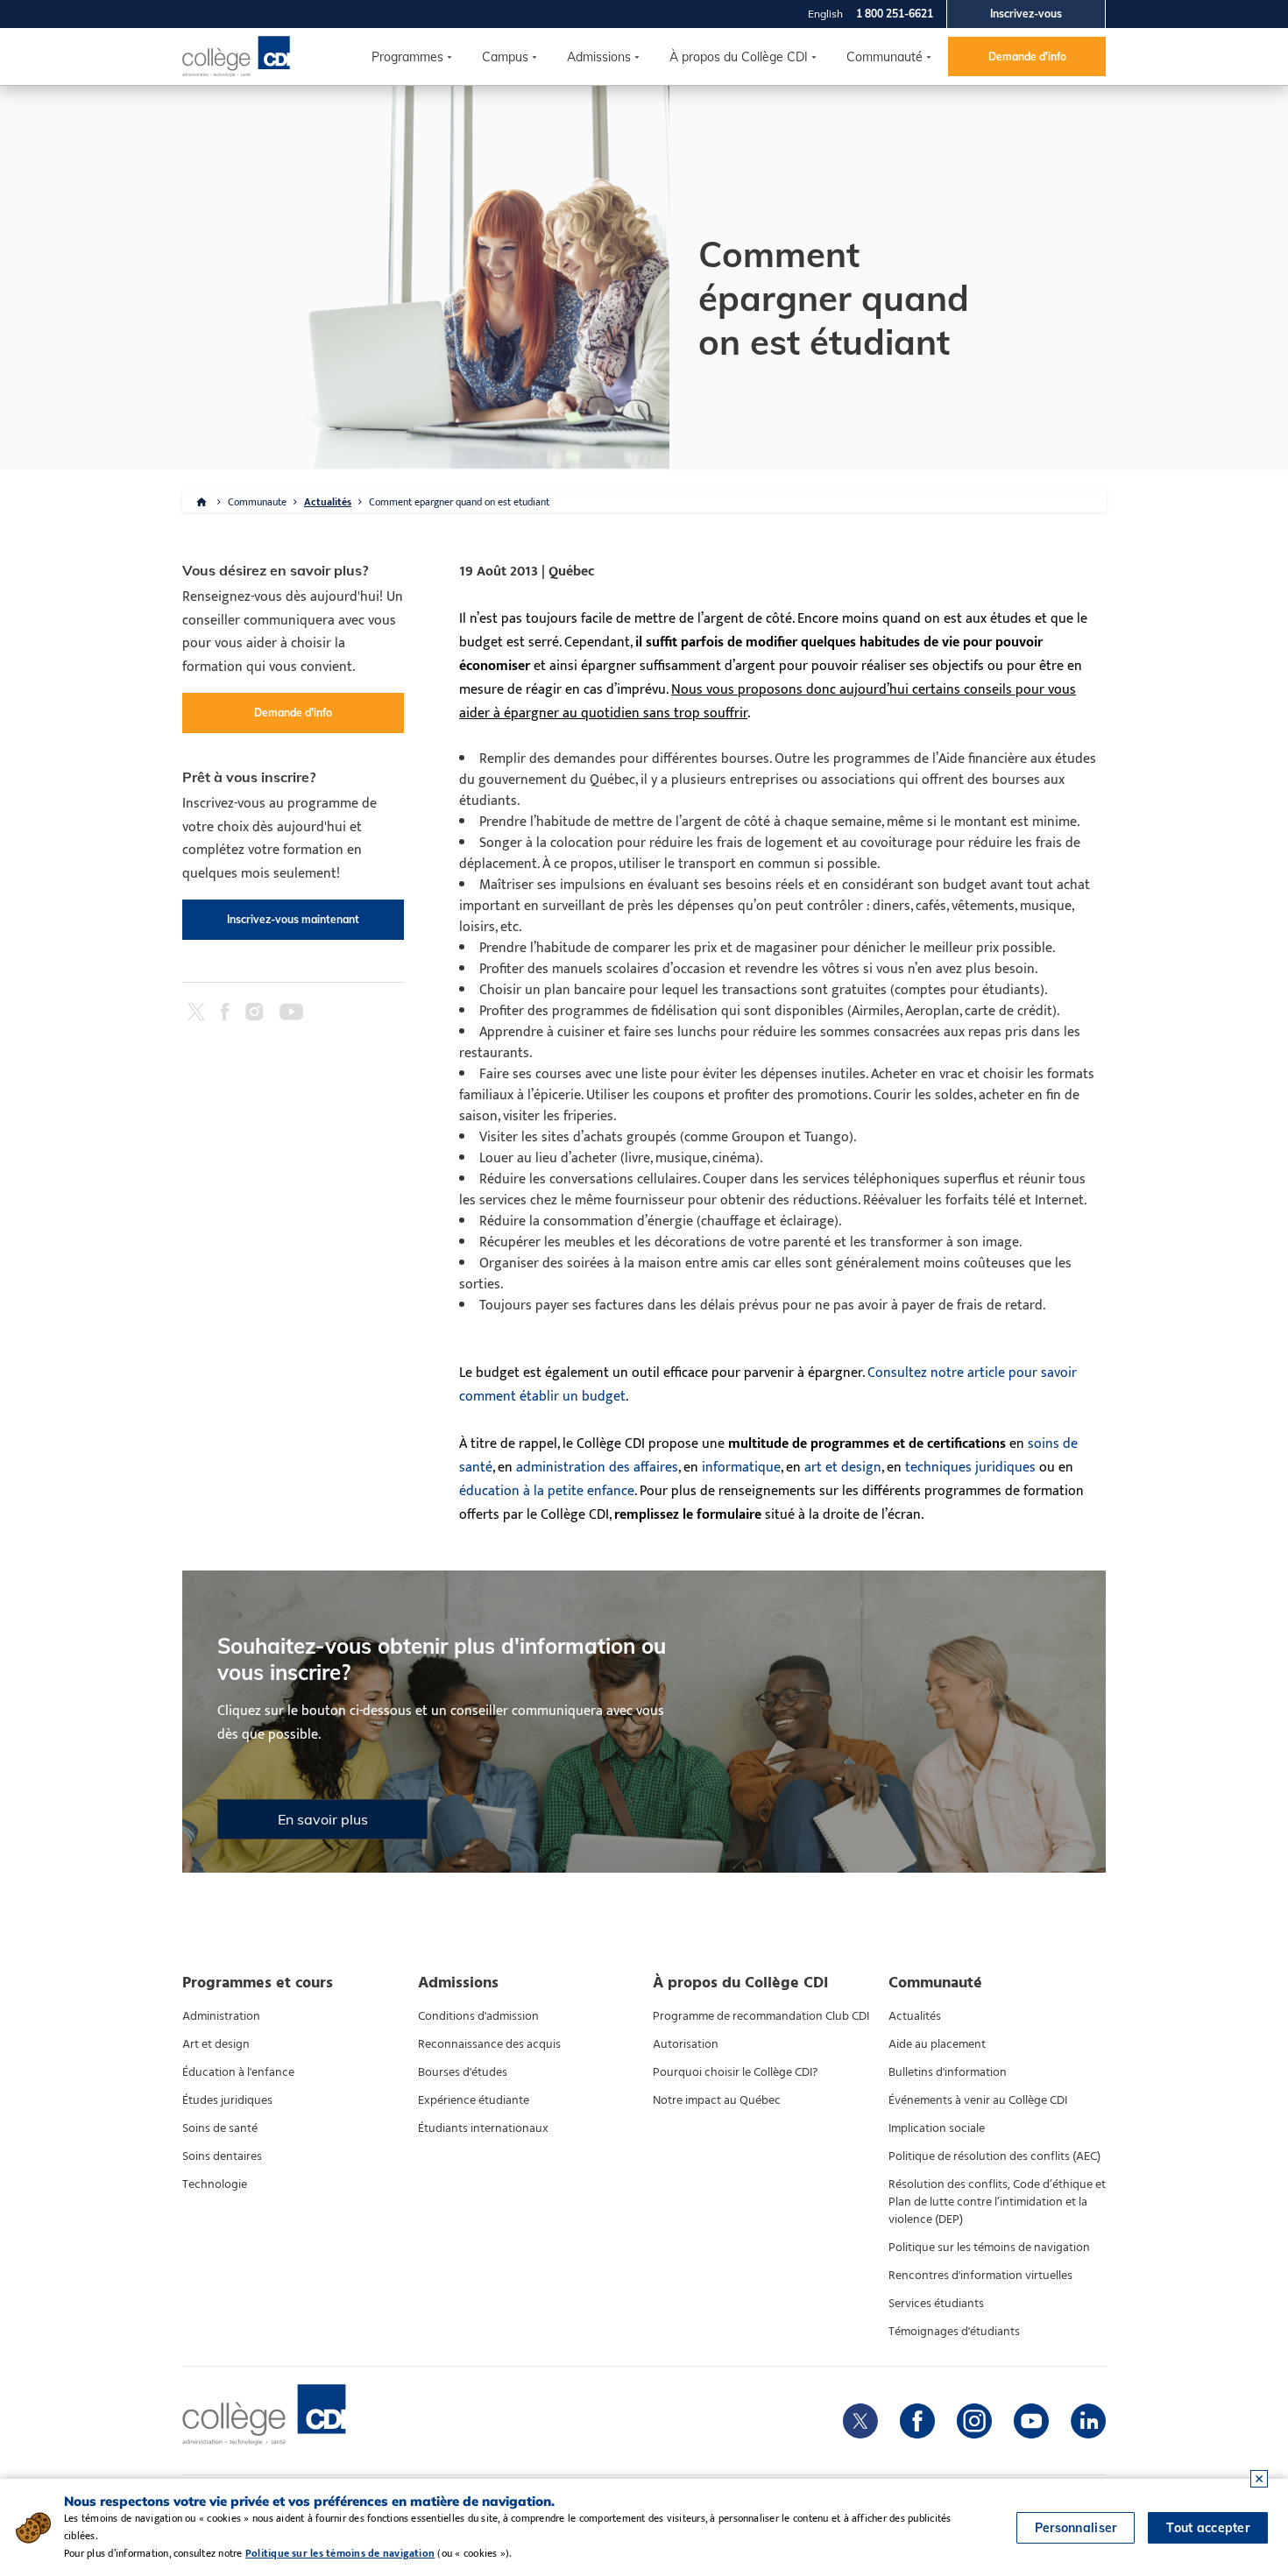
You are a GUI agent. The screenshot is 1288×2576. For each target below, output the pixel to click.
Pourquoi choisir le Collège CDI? (735, 2072)
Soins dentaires (222, 2156)
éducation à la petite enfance (547, 1491)
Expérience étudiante (474, 2100)
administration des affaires (597, 1468)
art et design (843, 1468)
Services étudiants (936, 2304)
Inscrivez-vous (1026, 14)
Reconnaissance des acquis (489, 2044)
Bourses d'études (463, 2072)
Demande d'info (1027, 56)
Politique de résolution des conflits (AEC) (994, 2156)
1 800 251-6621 (895, 14)
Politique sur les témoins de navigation (989, 2248)
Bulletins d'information (948, 2072)
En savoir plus (323, 1819)
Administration (221, 2016)
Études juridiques (227, 2100)
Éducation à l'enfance (238, 2072)
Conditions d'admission (478, 2016)
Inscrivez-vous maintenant (293, 919)
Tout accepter (1208, 2528)
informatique (741, 1468)
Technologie (215, 2184)
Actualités (328, 502)
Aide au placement (937, 2044)
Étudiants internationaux (483, 2128)
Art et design (216, 2044)
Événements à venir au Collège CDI (978, 2100)
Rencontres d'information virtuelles (980, 2276)
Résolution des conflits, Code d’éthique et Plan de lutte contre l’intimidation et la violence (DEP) (997, 2202)
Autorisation (686, 2044)
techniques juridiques (970, 1468)
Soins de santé (220, 2128)
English (825, 14)
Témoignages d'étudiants (954, 2332)
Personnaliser (1076, 2528)
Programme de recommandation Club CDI (761, 2016)
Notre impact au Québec (717, 2100)
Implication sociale (937, 2128)
